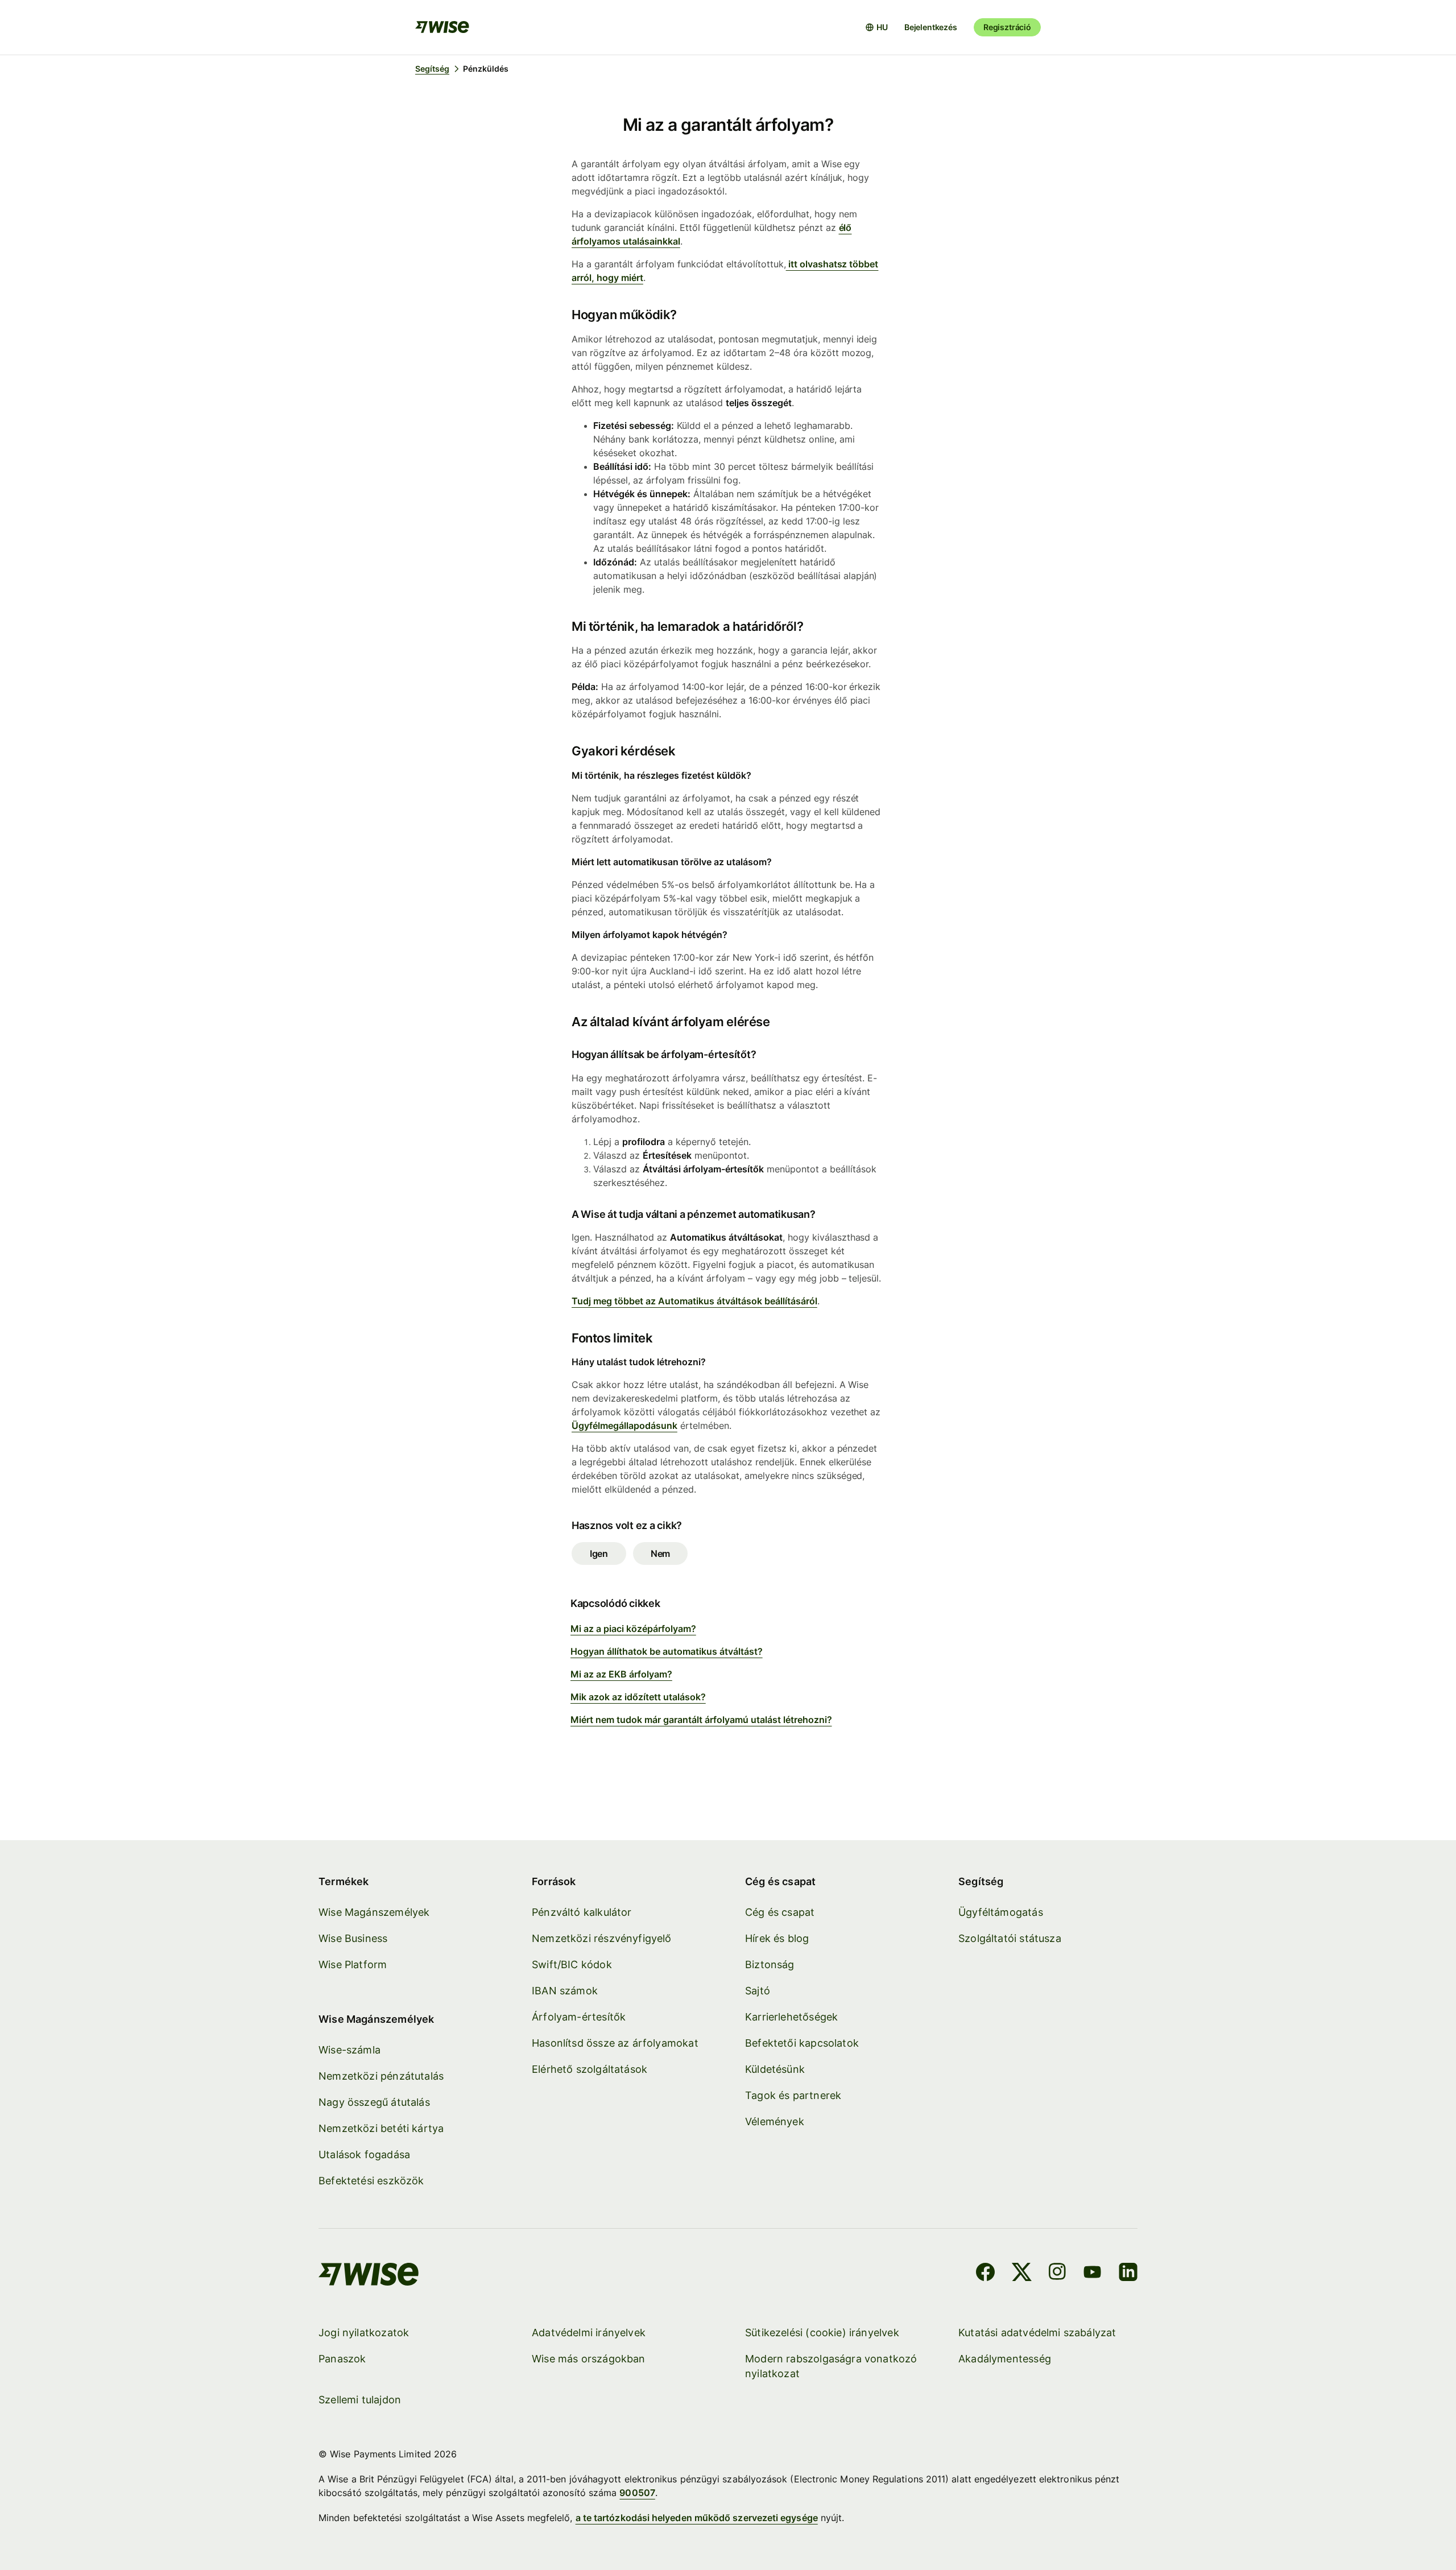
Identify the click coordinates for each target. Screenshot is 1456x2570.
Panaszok (342, 2359)
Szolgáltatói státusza (1010, 1938)
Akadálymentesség (1005, 2359)
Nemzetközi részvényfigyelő (602, 1938)
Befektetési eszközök (371, 2181)
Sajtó (758, 1991)
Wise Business (353, 1938)
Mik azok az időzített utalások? (638, 1697)
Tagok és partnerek (793, 2095)
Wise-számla (349, 2050)
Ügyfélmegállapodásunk (624, 1426)
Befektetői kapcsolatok (802, 2043)
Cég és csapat (780, 1912)
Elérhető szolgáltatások (590, 2069)
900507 (637, 2493)
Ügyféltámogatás (1001, 1912)
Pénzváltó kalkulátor (582, 1912)
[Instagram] (1057, 2274)
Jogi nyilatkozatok (364, 2333)
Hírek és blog (777, 1938)
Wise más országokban (589, 2359)
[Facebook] (985, 2274)
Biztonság (770, 1964)
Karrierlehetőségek (791, 2017)
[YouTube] (1092, 2274)
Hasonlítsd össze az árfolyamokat (615, 2043)
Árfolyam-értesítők (579, 2017)
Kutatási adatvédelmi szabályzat (1037, 2333)
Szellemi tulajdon (360, 2400)
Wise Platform (353, 1964)
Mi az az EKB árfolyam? (621, 1674)
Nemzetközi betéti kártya (381, 2128)
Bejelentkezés (931, 27)
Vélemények (775, 2121)
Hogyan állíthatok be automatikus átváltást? (667, 1651)
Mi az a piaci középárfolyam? (633, 1629)
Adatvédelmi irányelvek (589, 2333)
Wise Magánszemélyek (374, 1912)
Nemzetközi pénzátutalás (381, 2076)
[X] (1022, 2274)
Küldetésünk (775, 2069)
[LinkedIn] (1128, 2274)
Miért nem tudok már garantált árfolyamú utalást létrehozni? (701, 1720)
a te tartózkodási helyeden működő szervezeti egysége (697, 2518)
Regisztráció (1007, 27)
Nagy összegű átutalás (374, 2102)
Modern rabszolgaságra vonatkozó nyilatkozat (831, 2366)
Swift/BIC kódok (572, 1964)
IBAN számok (565, 1991)
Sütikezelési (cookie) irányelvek (822, 2333)
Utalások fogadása (364, 2154)
